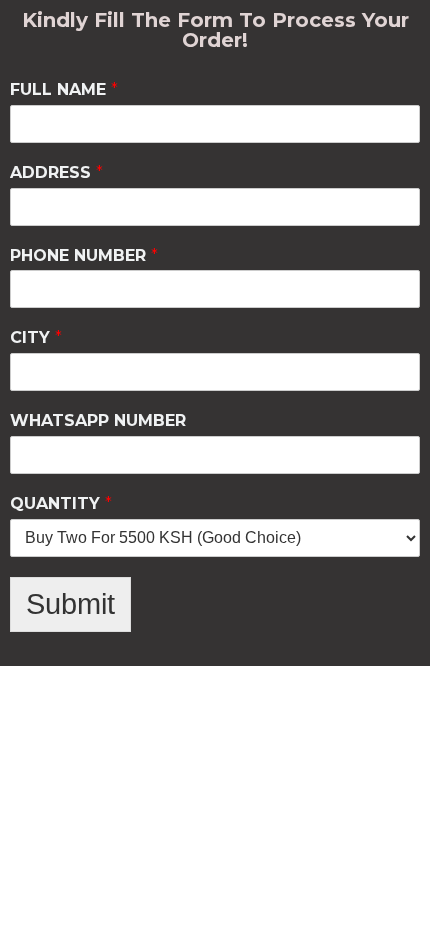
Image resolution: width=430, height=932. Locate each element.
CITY (36, 337)
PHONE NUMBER (84, 255)
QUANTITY (61, 503)
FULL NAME (64, 89)
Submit (70, 604)
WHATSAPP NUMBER (98, 420)
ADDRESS (56, 172)
